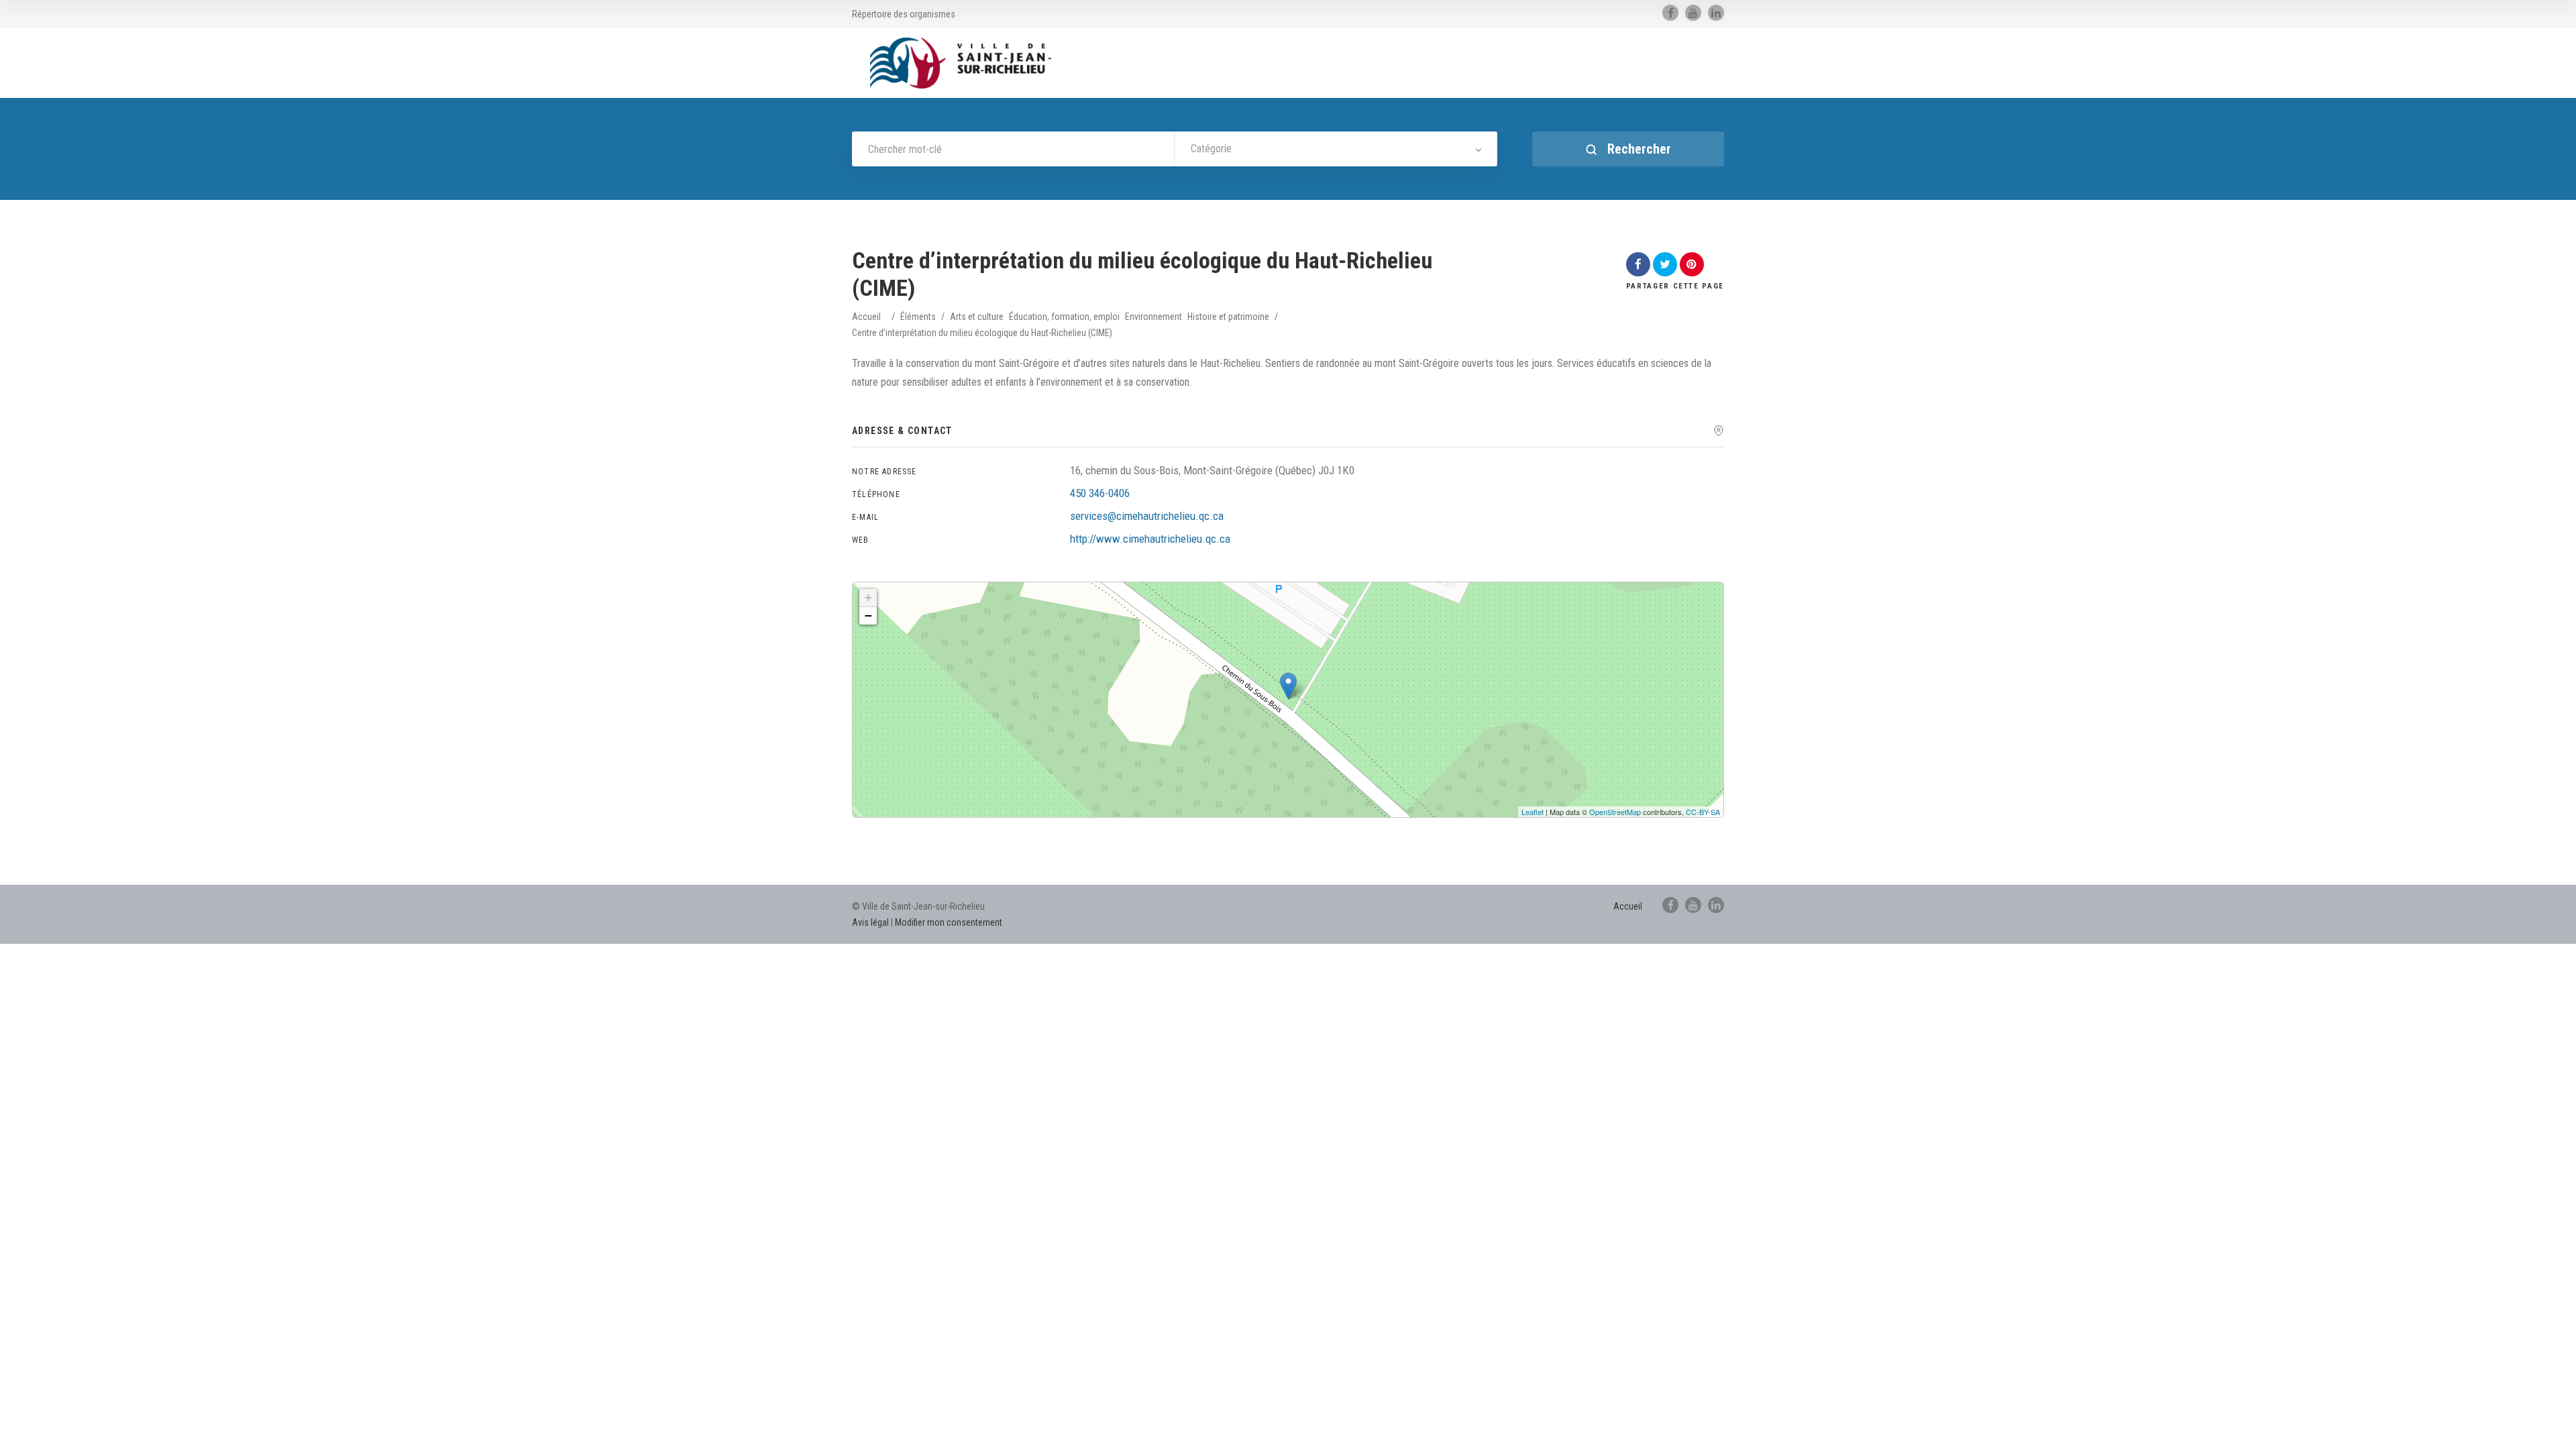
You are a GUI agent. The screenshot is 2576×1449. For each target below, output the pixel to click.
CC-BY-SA (1703, 812)
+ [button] (868, 597)
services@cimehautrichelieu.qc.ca (1147, 516)
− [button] (868, 615)
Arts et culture (977, 317)
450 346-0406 (1100, 493)
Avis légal (870, 922)
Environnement (1153, 317)
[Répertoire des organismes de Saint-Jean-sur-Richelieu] (961, 63)
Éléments (918, 317)
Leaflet (1533, 812)
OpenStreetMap (1615, 812)
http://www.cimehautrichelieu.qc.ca (1150, 539)
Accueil (866, 317)
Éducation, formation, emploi (1064, 317)
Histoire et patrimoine (1228, 317)
